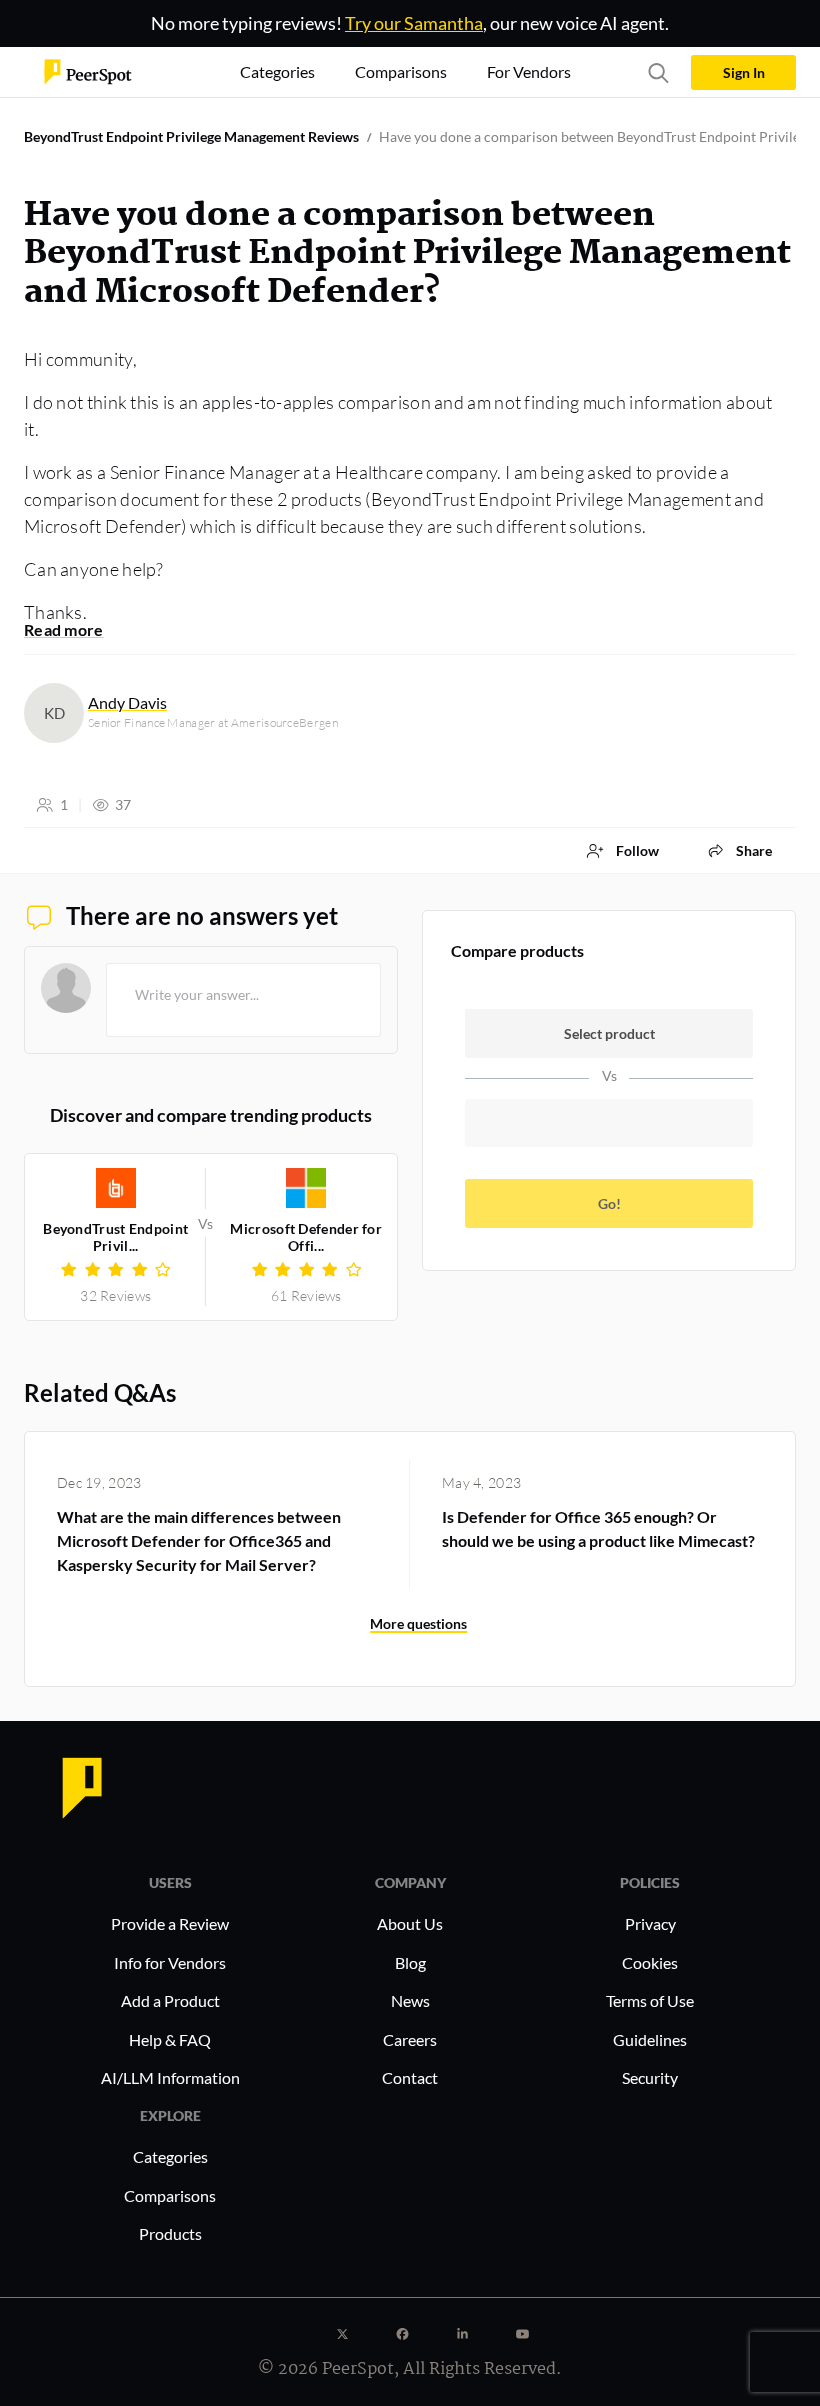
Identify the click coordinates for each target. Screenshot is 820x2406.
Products (170, 2233)
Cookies (650, 1962)
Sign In (744, 72)
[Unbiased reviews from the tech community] (88, 70)
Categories (170, 2156)
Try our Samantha (414, 23)
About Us (410, 1923)
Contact (410, 2077)
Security (650, 2077)
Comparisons (170, 2195)
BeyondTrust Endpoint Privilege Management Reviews (191, 136)
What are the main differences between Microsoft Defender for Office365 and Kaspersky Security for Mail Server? (199, 1540)
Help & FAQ (170, 2039)
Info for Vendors (170, 1962)
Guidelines (650, 2039)
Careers (410, 2039)
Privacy (650, 1923)
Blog (410, 1962)
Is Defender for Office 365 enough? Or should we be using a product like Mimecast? (598, 1528)
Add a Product (170, 2000)
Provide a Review (170, 1923)
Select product (609, 1033)
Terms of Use (650, 2000)
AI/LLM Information (170, 2077)
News (410, 2000)
